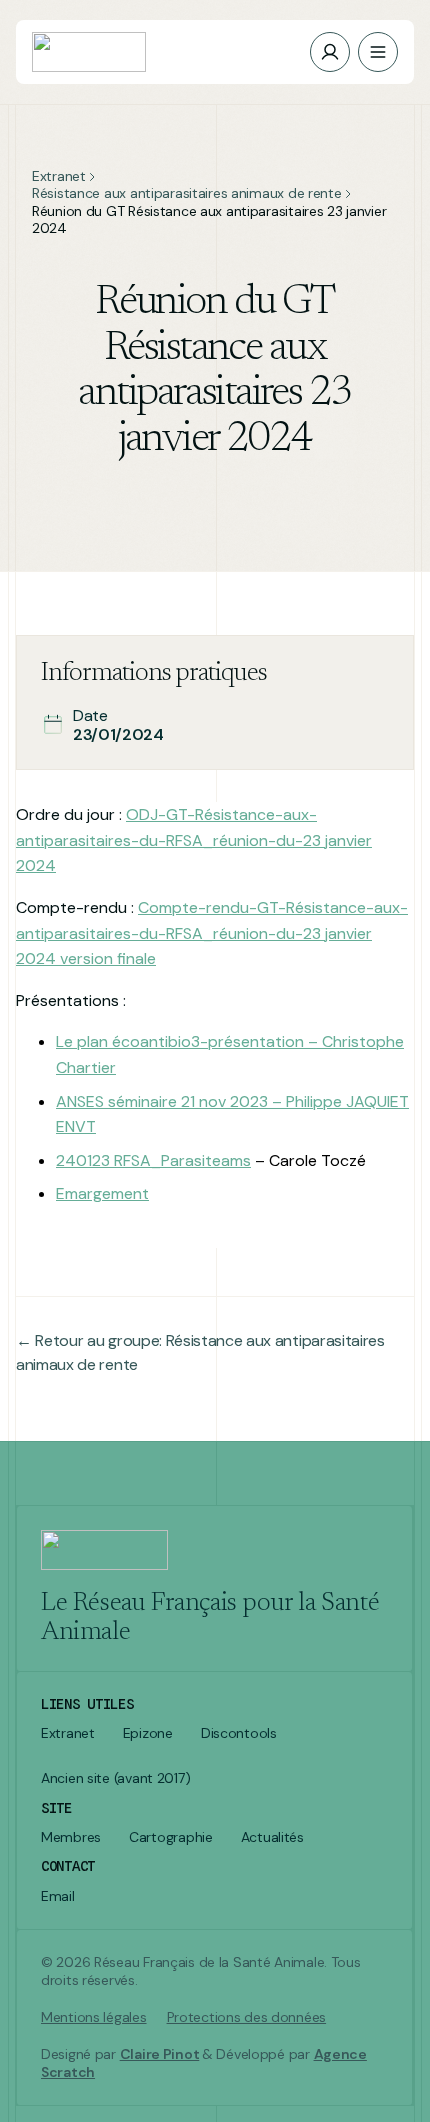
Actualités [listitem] (272, 1837)
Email (58, 1896)
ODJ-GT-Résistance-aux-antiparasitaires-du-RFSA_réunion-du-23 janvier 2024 (194, 840)
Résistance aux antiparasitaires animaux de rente (187, 193)
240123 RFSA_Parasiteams (153, 1160)
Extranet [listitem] (68, 1733)
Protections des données (247, 2017)
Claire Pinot (160, 2054)
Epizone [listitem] (148, 1733)
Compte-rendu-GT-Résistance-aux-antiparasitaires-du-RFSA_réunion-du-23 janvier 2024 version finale (212, 933)
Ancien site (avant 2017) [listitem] (115, 1778)
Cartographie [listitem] (171, 1837)
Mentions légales (94, 2017)
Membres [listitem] (71, 1837)
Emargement (102, 1193)
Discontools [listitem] (239, 1733)
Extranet (59, 176)
